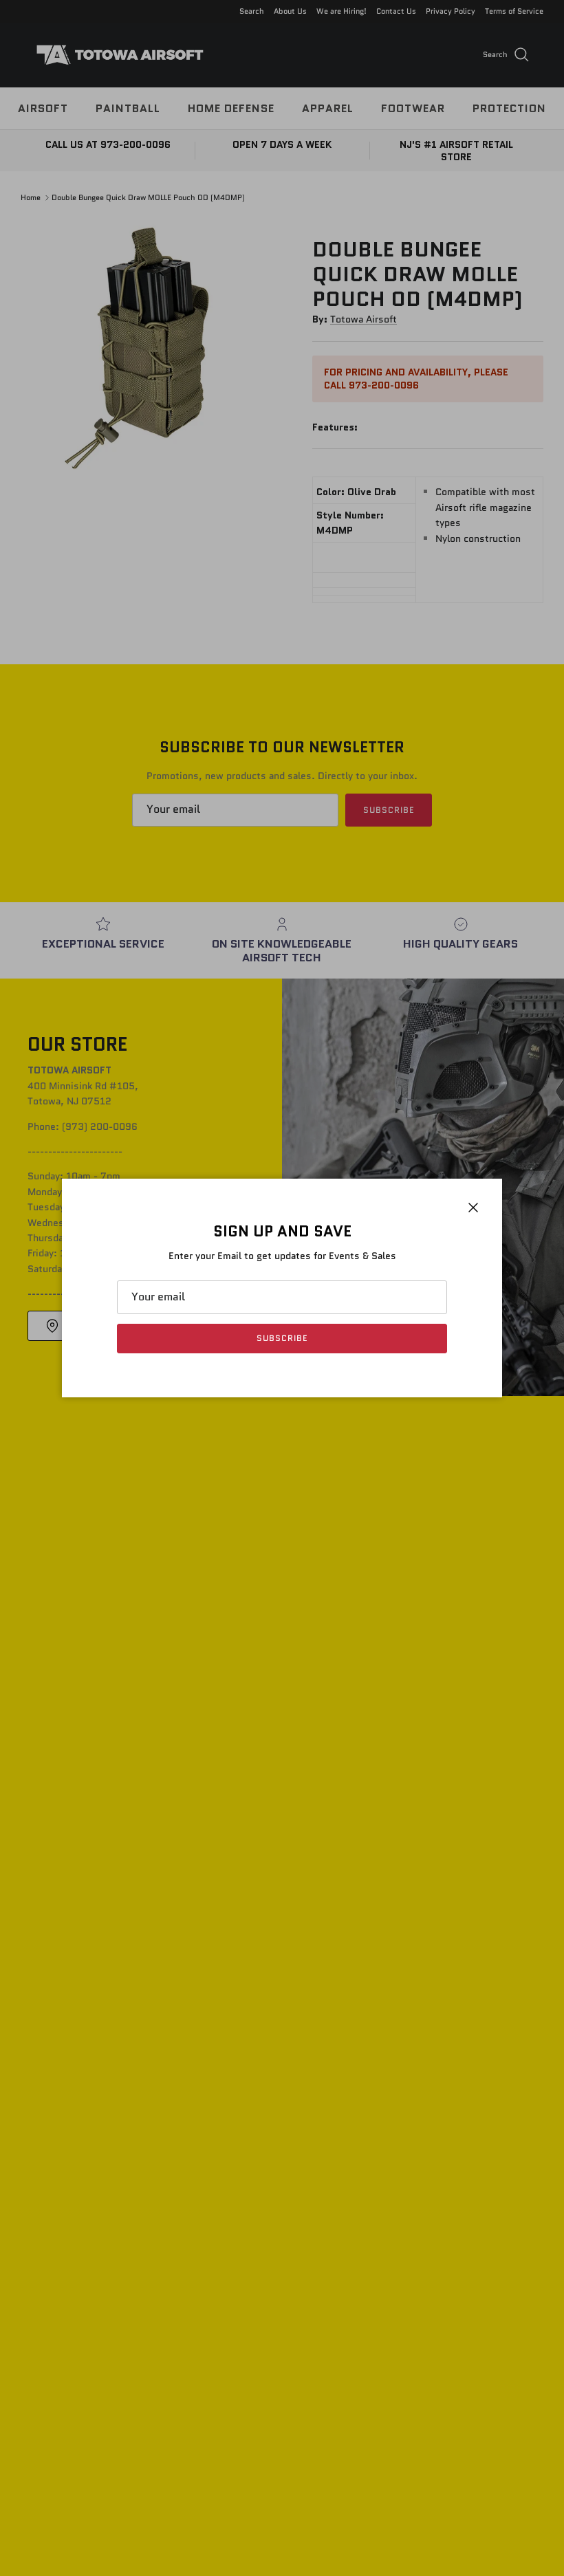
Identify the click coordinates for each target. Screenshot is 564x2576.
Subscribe (282, 1338)
